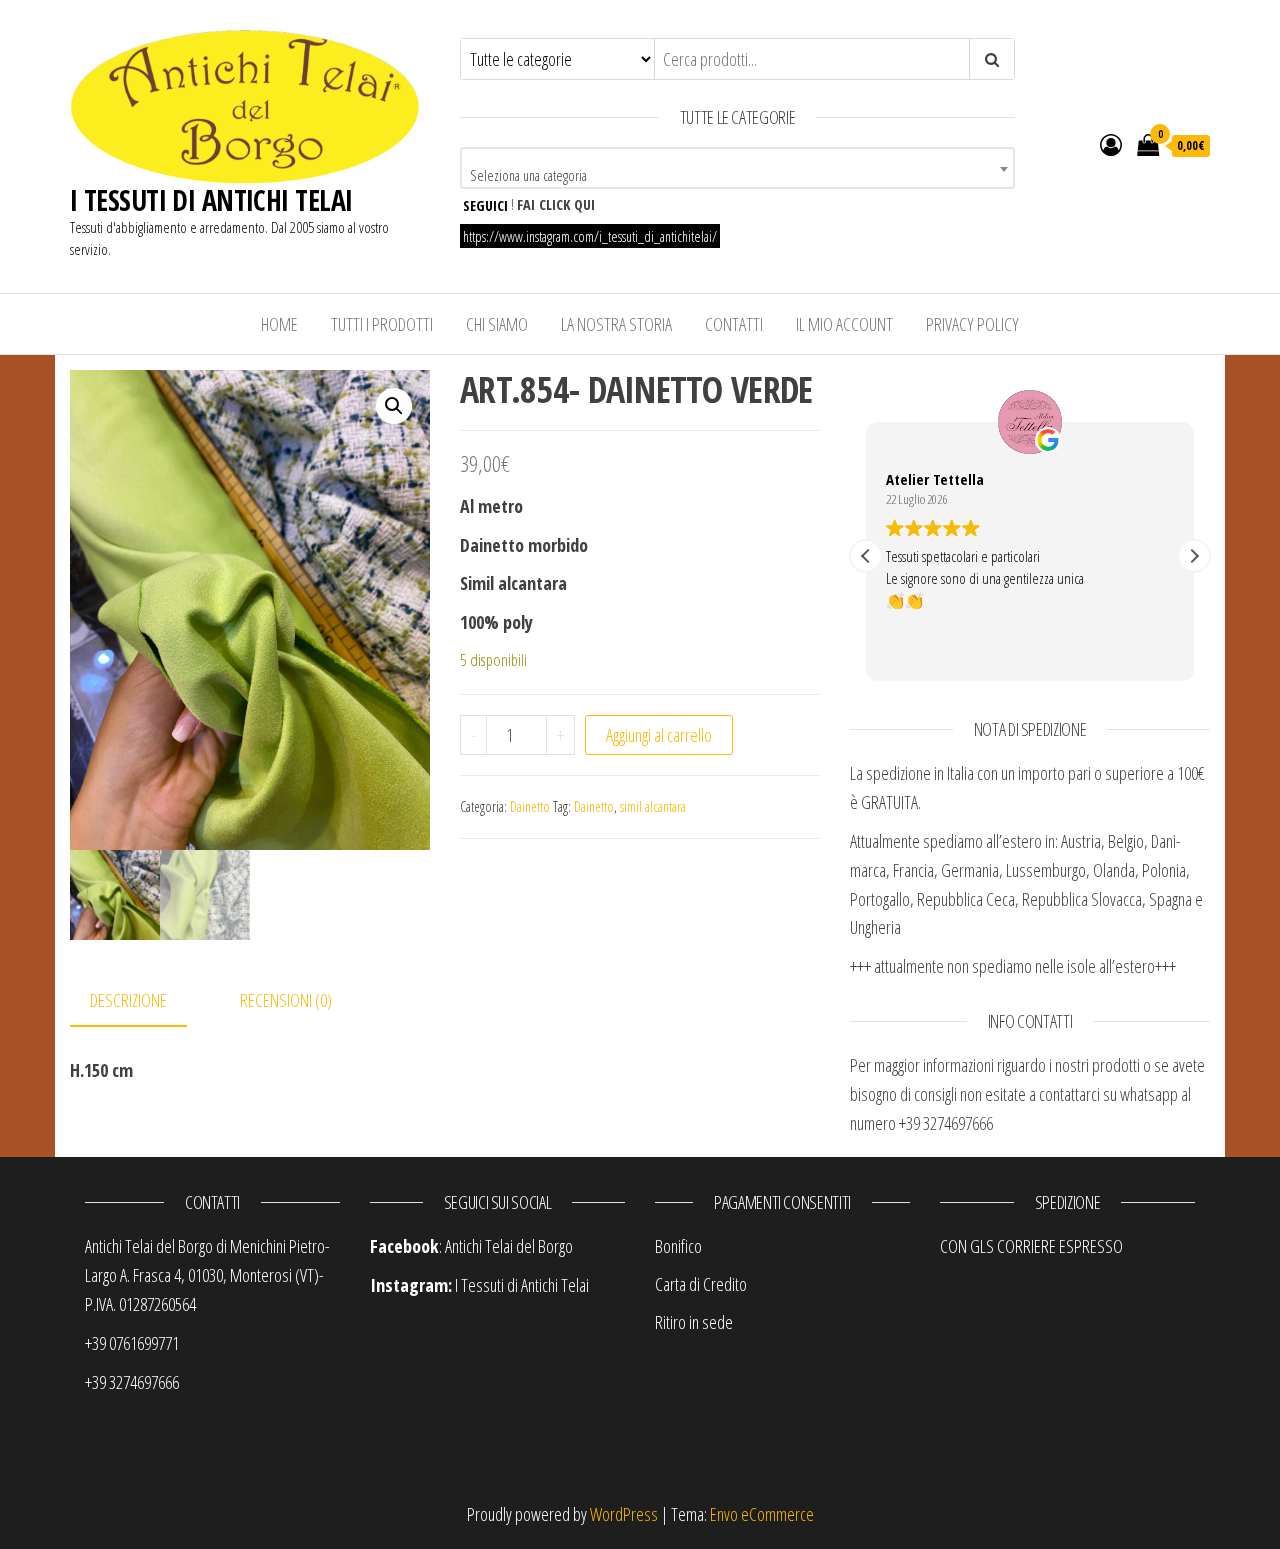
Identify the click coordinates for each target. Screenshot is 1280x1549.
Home (279, 324)
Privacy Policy (972, 324)
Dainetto (530, 806)
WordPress (624, 1514)
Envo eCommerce (762, 1514)
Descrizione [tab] (128, 1000)
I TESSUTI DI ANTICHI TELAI (211, 200)
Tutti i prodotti (382, 324)
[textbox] (737, 175)
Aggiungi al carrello (659, 735)
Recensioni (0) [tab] (286, 1000)
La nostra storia (616, 324)
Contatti (734, 324)
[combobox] (737, 168)
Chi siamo (497, 324)
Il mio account (844, 324)
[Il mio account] (1111, 144)
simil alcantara (653, 806)
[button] (394, 406)
